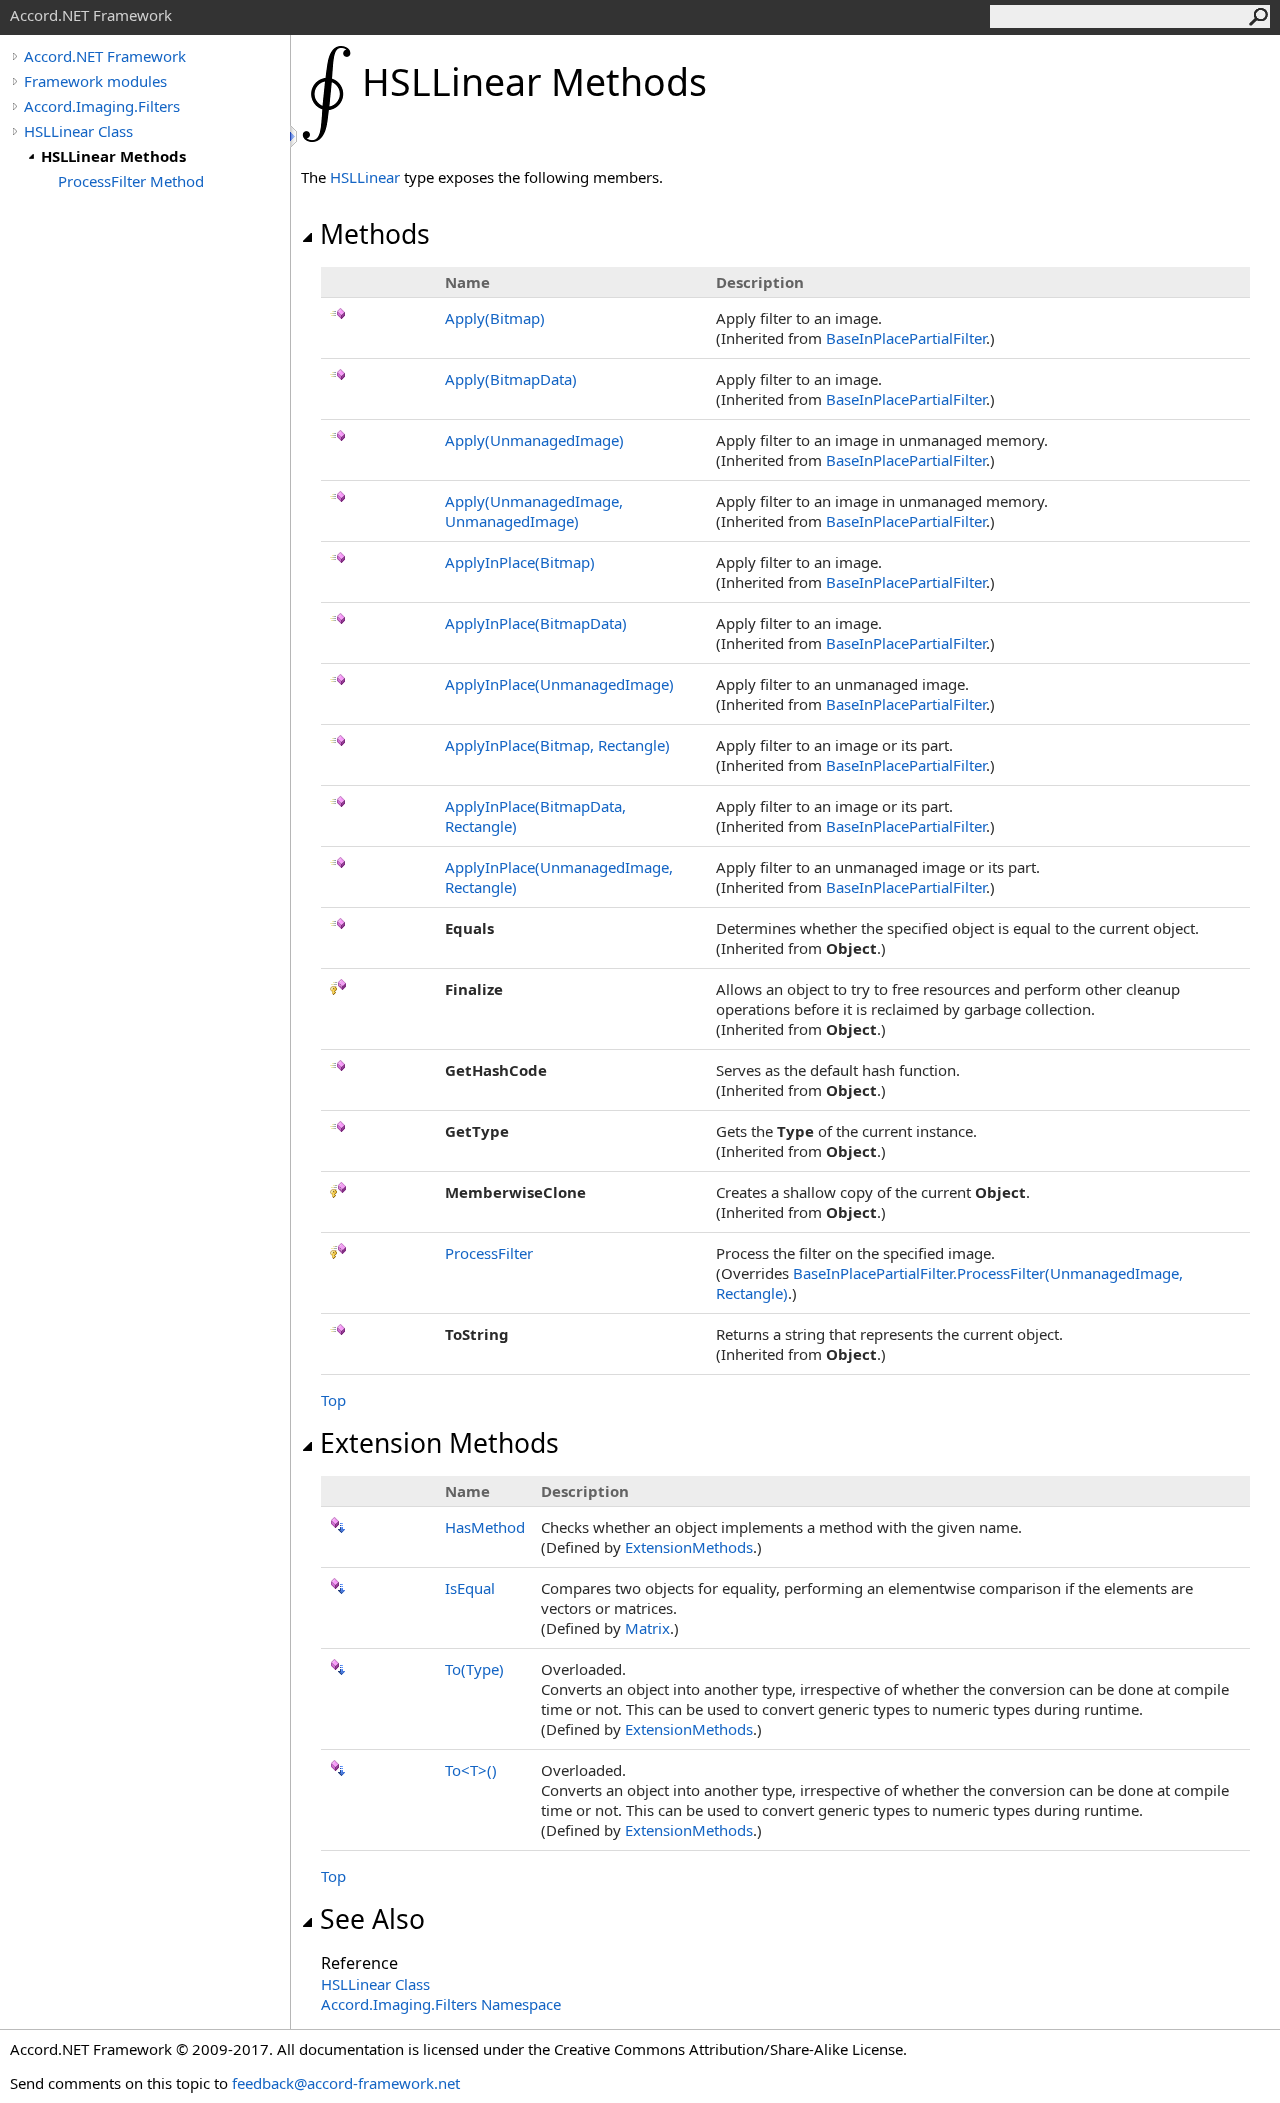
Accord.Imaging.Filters (102, 106)
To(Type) (474, 1669)
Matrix (647, 1628)
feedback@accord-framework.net (346, 2083)
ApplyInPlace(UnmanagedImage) (559, 684)
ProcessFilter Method (131, 181)
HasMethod (485, 1527)
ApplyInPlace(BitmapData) (536, 623)
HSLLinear (365, 177)
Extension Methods (439, 1443)
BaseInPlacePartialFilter (906, 338)
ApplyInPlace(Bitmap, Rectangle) (557, 745)
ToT (471, 1770)
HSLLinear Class (78, 131)
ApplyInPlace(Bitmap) (520, 562)
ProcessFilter (489, 1253)
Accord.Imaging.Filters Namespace (441, 2004)
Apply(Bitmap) (495, 318)
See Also (372, 1919)
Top (333, 1400)
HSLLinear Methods (113, 156)
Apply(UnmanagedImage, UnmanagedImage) (534, 511)
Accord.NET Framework (105, 56)
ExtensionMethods (689, 1547)
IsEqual (470, 1588)
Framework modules (95, 81)
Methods (375, 234)
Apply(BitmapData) (511, 379)
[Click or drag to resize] (295, 136)
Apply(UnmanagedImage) (534, 440)
